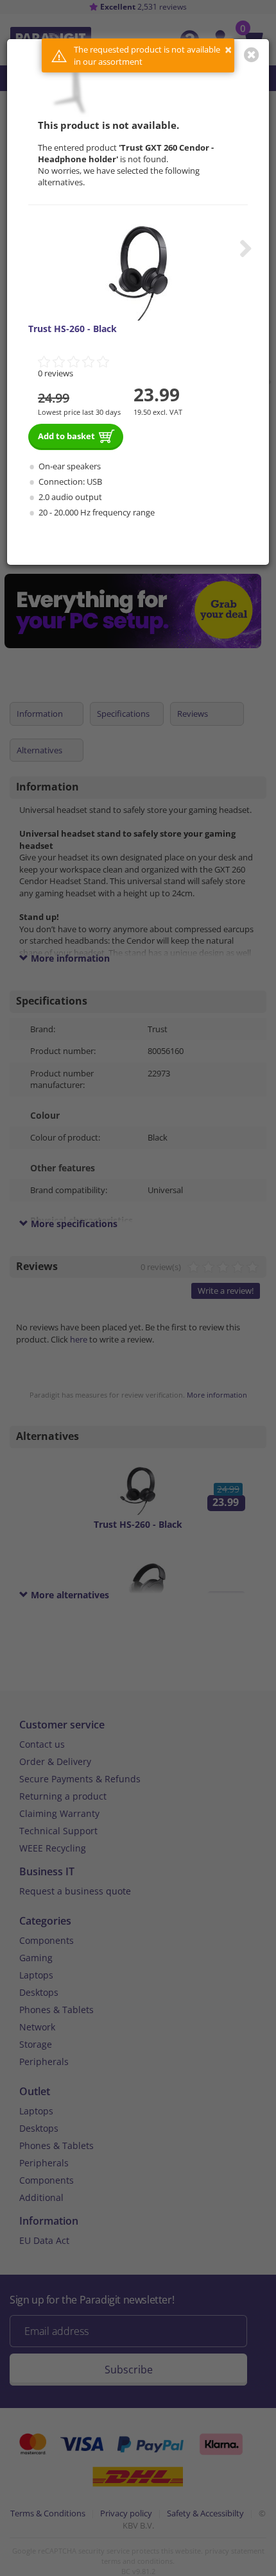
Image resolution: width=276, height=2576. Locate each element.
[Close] (252, 54)
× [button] (228, 50)
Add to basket (66, 436)
